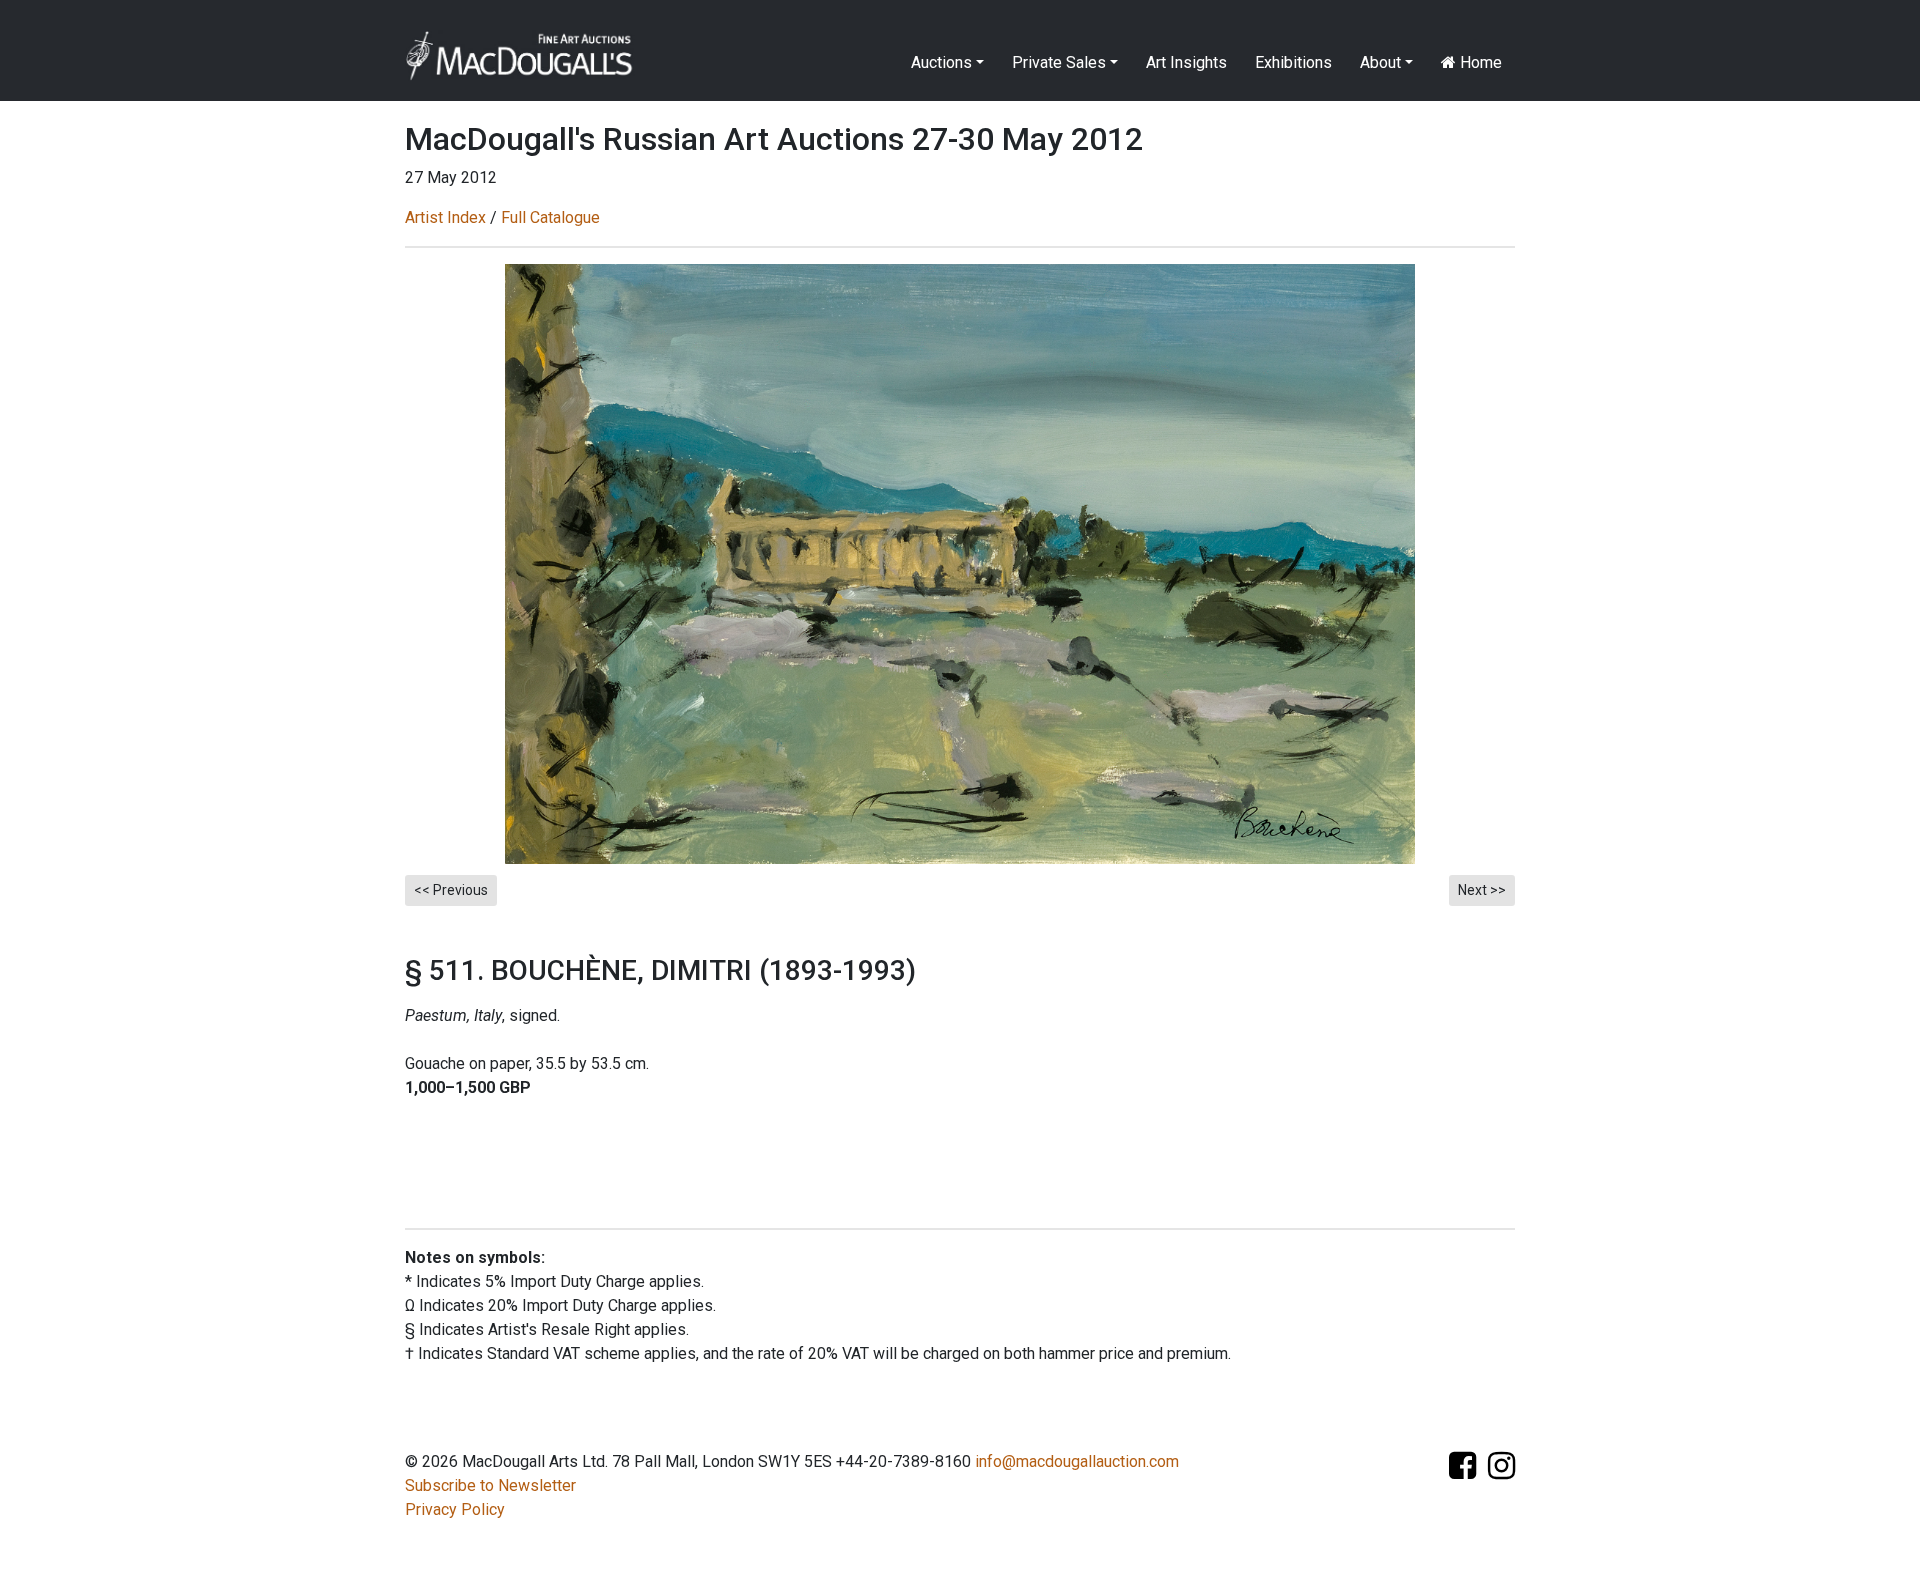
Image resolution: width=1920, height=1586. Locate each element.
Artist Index (445, 217)
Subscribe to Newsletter (490, 1485)
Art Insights (1186, 62)
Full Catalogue (550, 217)
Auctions (941, 62)
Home (1479, 62)
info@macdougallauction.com (1077, 1461)
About (1380, 62)
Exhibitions (1293, 62)
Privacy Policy (455, 1509)
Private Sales (1059, 62)
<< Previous (451, 890)
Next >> (1482, 890)
